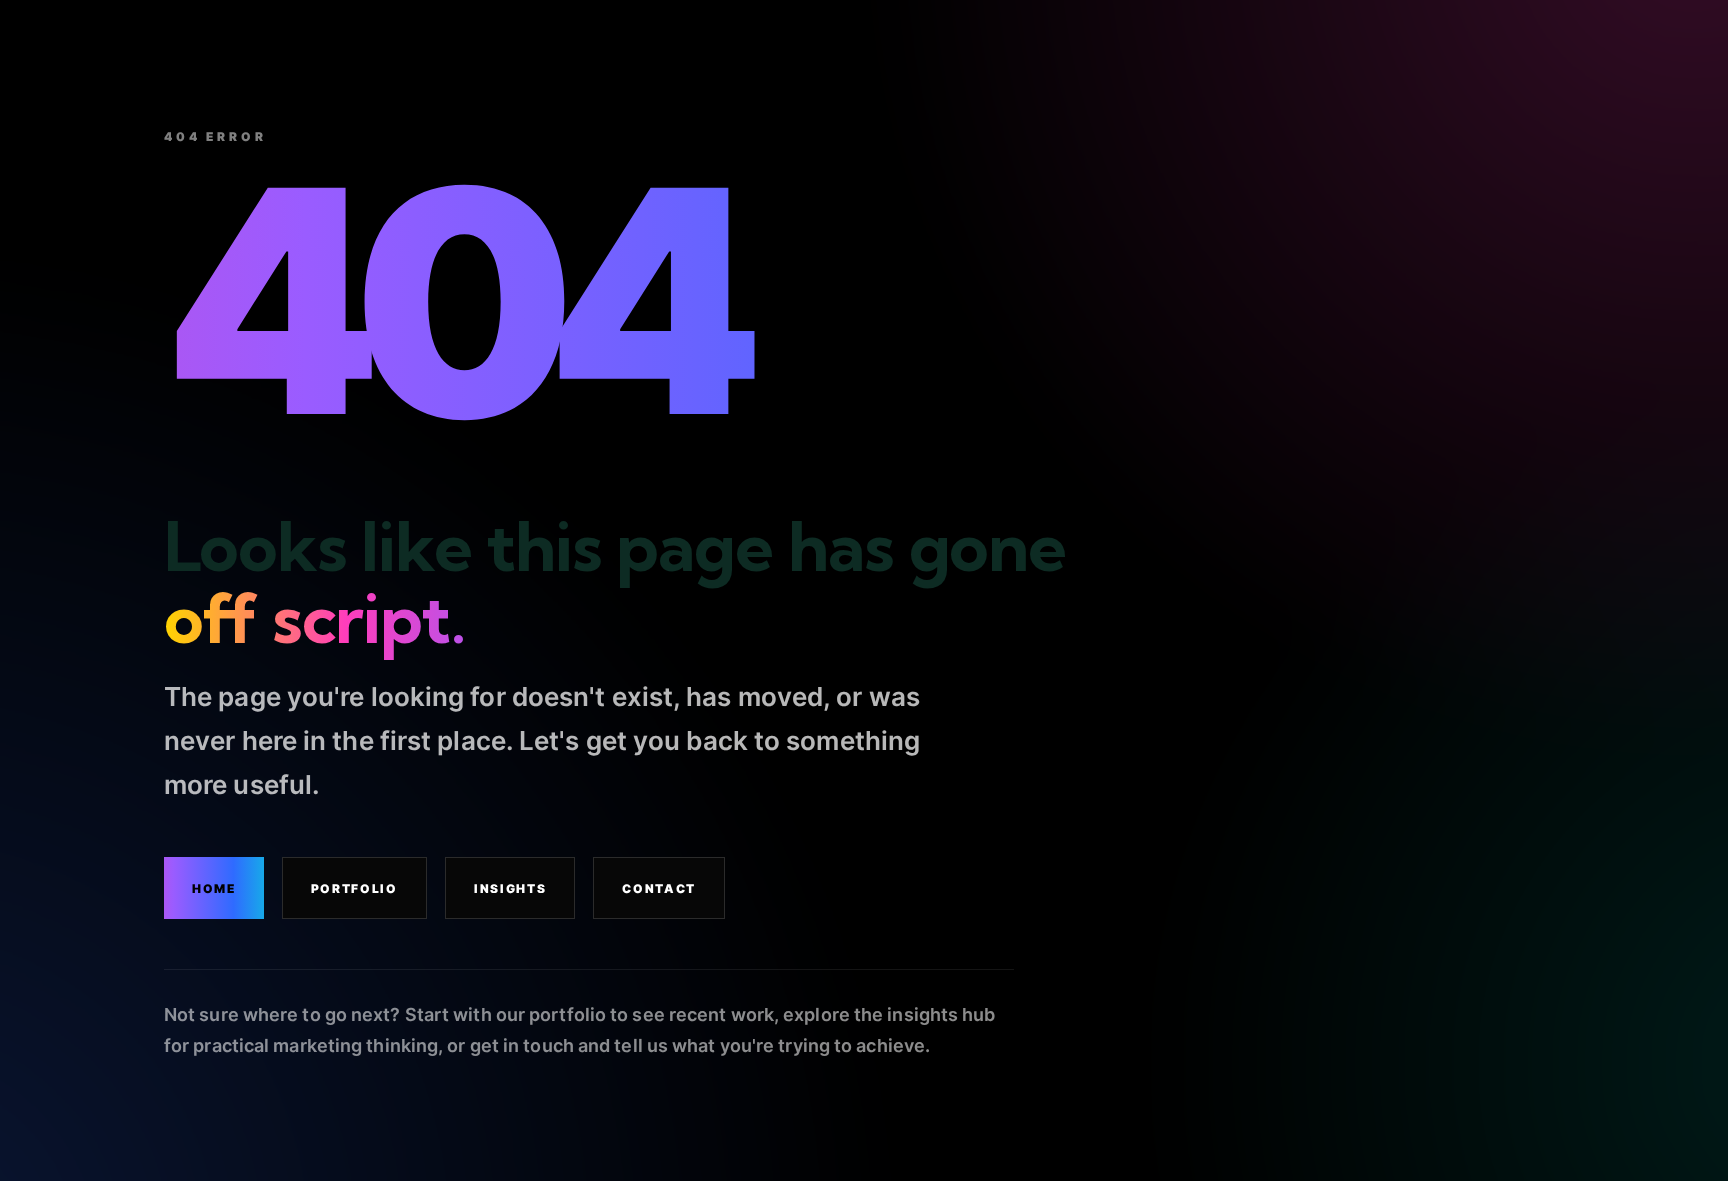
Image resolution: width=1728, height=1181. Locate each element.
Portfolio (354, 888)
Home (214, 888)
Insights (510, 888)
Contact (659, 888)
